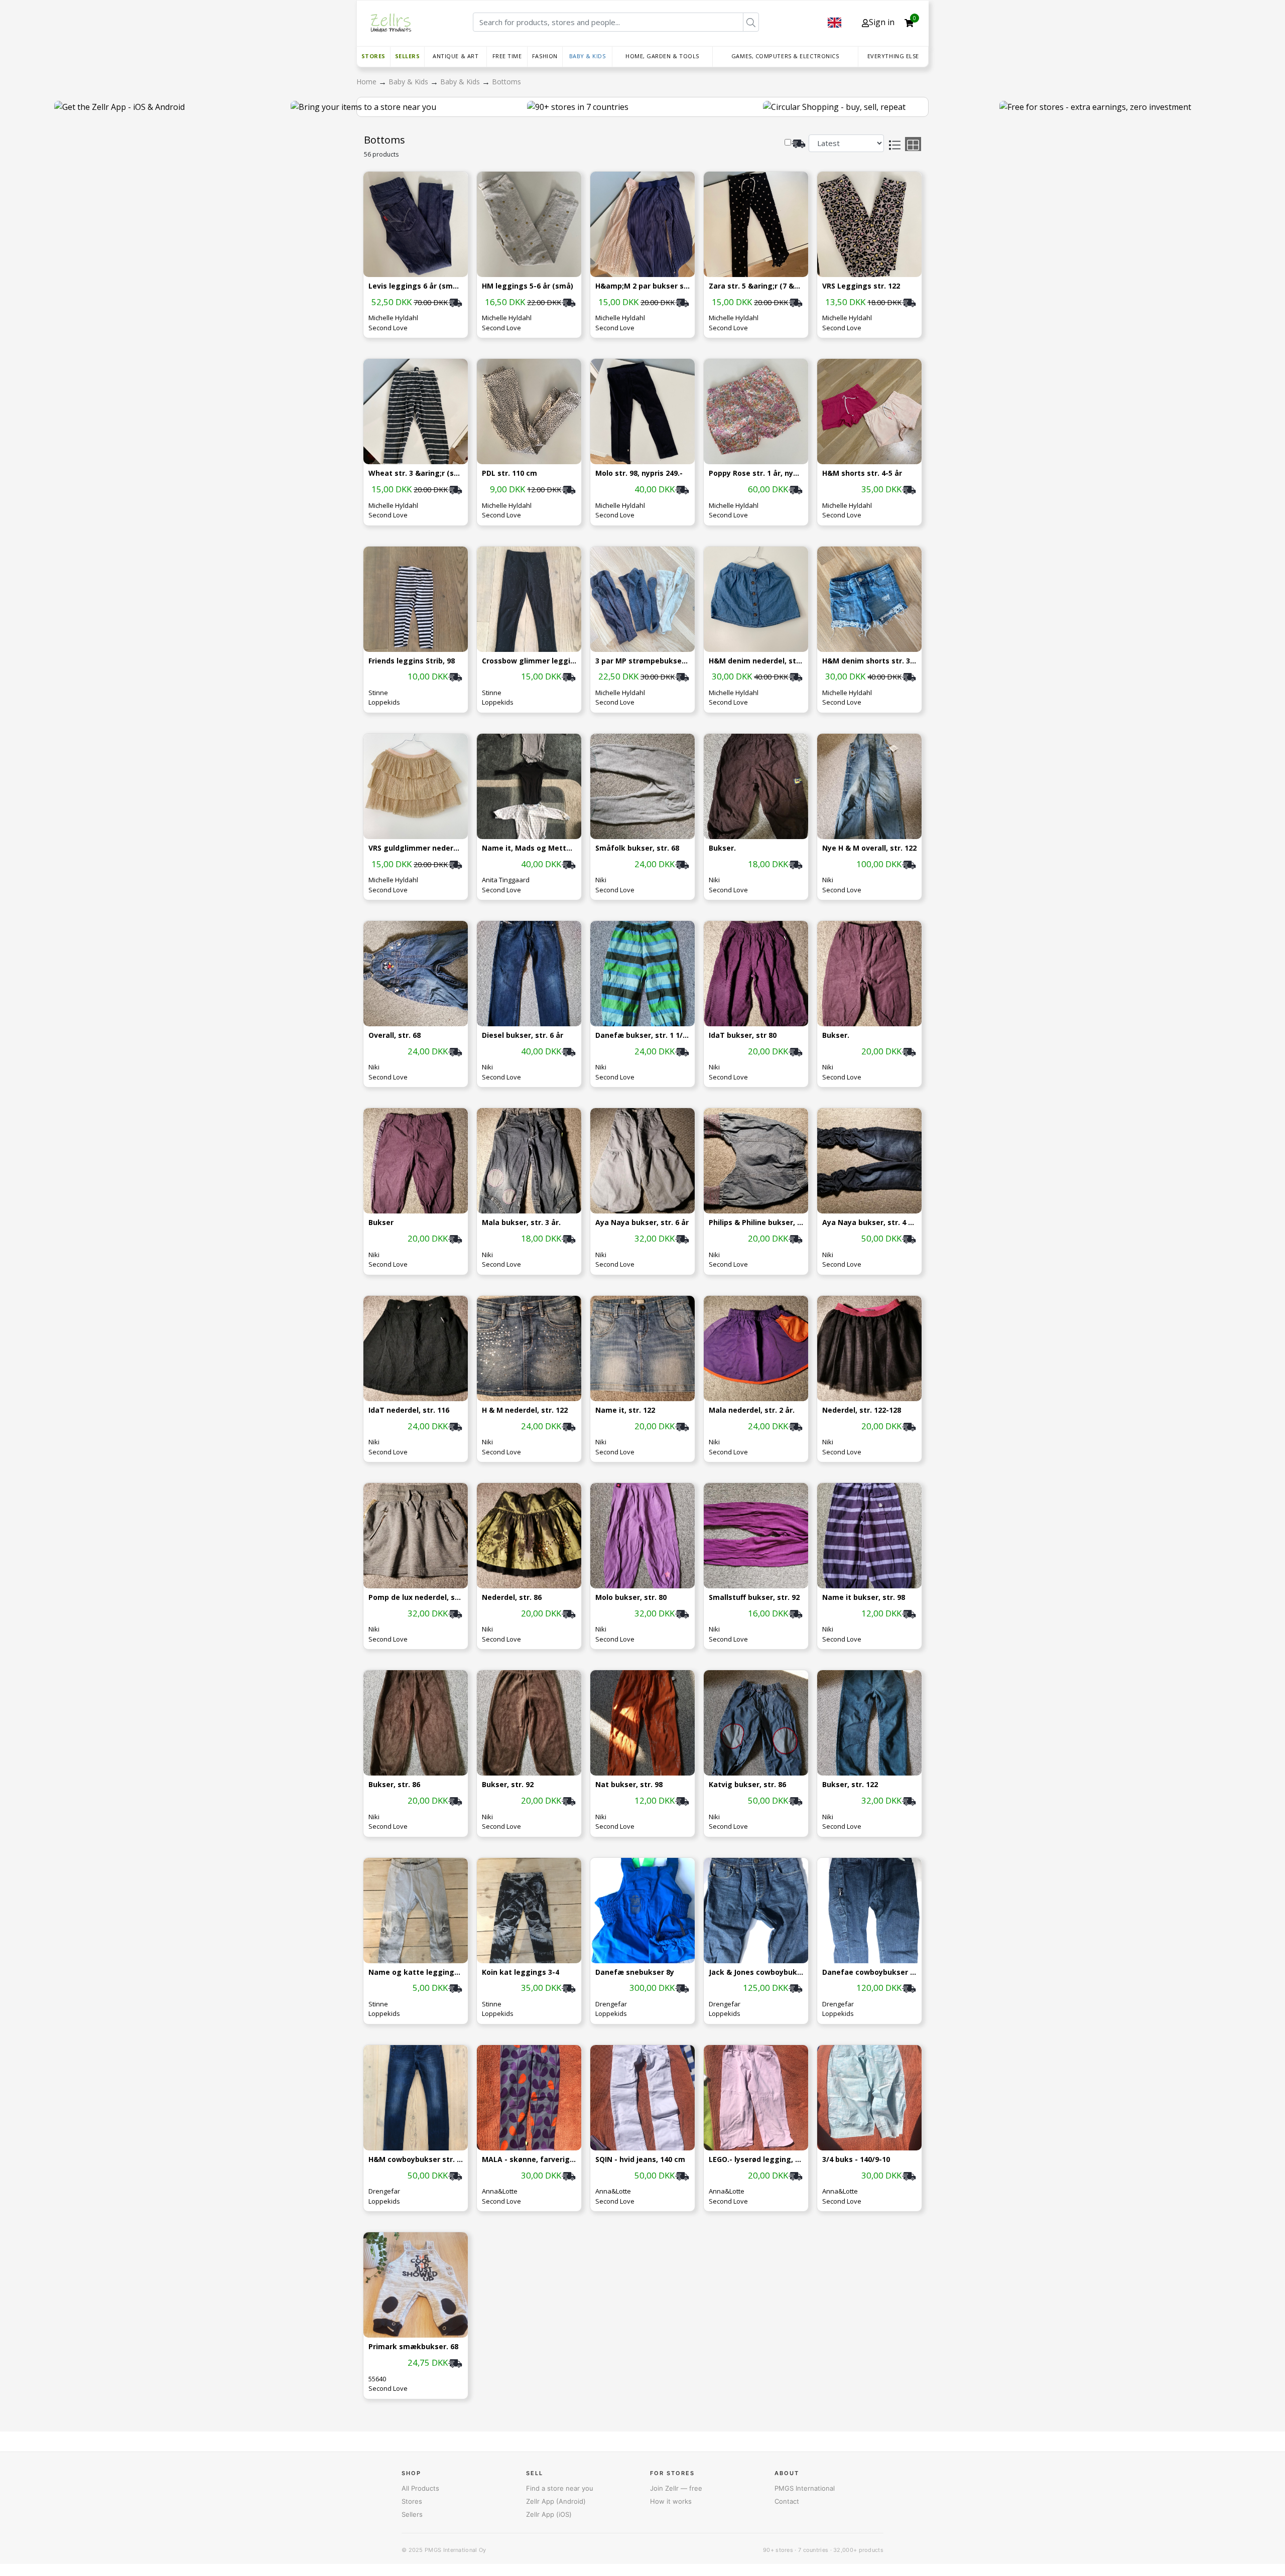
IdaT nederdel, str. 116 (409, 1410)
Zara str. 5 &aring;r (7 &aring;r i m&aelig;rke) (756, 286)
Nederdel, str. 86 (512, 1598)
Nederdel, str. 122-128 (862, 1410)
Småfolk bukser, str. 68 (637, 848)
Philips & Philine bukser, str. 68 (756, 1223)
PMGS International (805, 2488)
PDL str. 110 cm (509, 473)
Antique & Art (456, 56)
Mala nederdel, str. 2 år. (752, 1410)
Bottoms (506, 82)
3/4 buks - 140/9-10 (856, 2160)
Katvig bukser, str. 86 (747, 1785)
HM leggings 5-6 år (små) (528, 286)
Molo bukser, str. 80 (631, 1598)
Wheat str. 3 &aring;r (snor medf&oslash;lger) (416, 473)
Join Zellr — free (676, 2488)
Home (367, 82)
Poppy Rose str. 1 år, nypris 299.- (756, 473)
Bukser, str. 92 (508, 1785)
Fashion (545, 56)
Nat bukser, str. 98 (629, 1785)
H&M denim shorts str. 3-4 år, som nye (869, 661)
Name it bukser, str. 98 (864, 1598)
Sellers (408, 56)
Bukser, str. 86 (394, 1785)
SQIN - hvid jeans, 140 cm (640, 2160)
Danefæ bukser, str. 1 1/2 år (642, 1036)
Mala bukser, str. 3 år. (521, 1223)
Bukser (381, 1223)
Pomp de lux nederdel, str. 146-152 (416, 1598)
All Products (420, 2488)
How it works (671, 2501)
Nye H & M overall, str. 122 (869, 848)
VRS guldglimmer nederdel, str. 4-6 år (416, 848)
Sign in (882, 22)
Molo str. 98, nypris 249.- (639, 473)
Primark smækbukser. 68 (413, 2347)
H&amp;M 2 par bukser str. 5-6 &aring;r (642, 286)
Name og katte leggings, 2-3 (416, 1973)
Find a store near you (560, 2488)
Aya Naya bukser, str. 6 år (642, 1223)
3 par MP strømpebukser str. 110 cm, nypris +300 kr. (642, 661)
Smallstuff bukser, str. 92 (754, 1598)
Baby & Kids (588, 56)
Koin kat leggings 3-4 (521, 1973)
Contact (787, 2501)
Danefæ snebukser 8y (635, 1973)
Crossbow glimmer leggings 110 (529, 661)
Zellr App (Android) (556, 2501)
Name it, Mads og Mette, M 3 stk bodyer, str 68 (529, 848)
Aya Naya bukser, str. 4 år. (869, 1223)
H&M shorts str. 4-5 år (862, 473)
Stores (373, 56)
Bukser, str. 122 (850, 1785)
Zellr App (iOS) (549, 2514)
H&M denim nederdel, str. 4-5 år (756, 661)
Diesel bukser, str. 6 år (523, 1036)
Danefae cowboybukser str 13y (869, 1973)
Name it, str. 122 (625, 1410)
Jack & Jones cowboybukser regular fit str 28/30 (756, 1973)
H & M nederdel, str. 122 (525, 1410)
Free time (507, 56)
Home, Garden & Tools (662, 56)
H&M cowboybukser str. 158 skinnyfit (416, 2160)
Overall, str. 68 (395, 1036)
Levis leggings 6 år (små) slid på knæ (416, 286)
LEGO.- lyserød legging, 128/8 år (756, 2160)
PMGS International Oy (455, 2550)
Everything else (893, 56)
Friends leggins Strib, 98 (412, 661)
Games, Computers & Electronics (785, 56)
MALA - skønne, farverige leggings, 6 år (529, 2160)
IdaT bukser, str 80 (743, 1036)
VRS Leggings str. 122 (861, 286)
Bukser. (722, 848)
